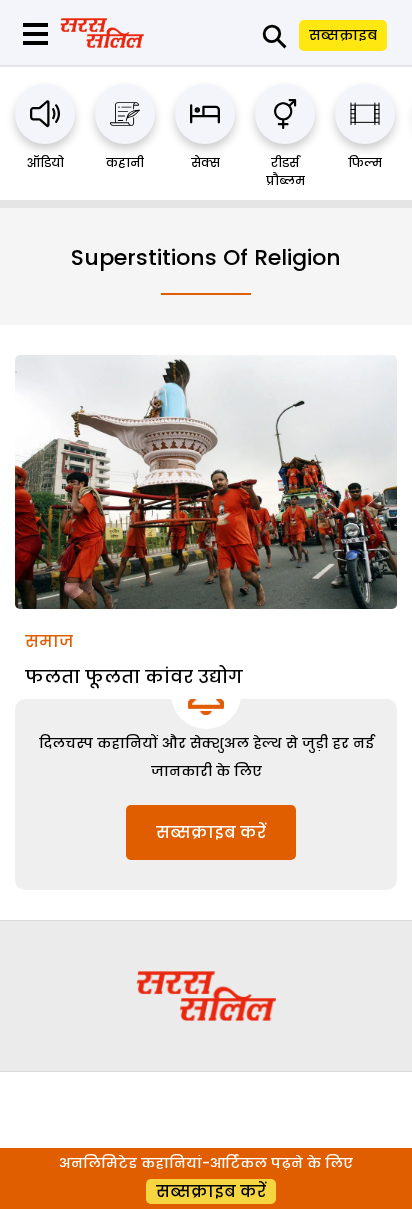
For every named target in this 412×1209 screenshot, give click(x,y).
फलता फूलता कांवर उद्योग (134, 676)
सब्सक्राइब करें (211, 832)
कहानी (125, 162)
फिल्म (365, 162)
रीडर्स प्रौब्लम (285, 171)
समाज (49, 641)
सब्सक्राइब (343, 35)
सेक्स (205, 162)
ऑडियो (45, 162)
